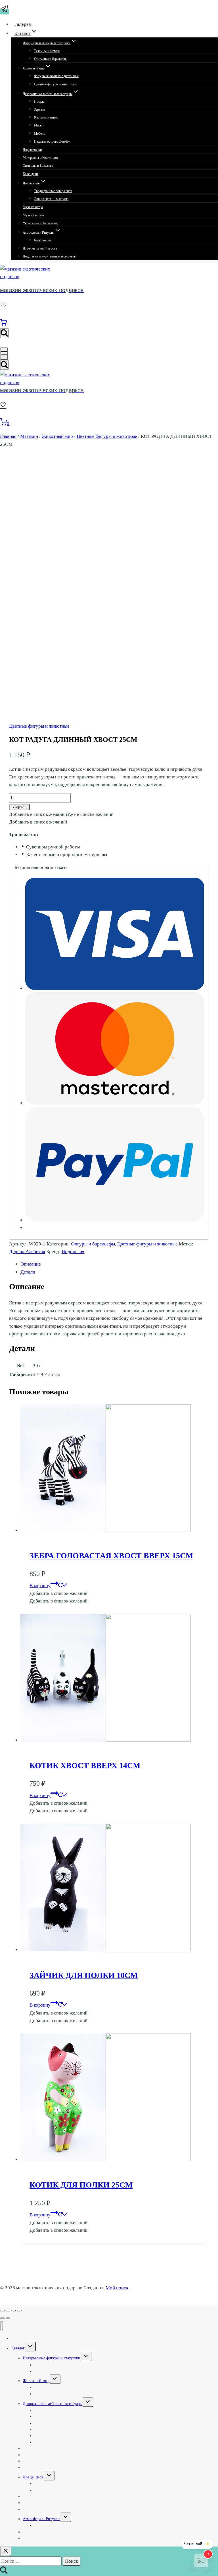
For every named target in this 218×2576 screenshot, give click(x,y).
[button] (61, 814)
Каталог (18, 2348)
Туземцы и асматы (47, 51)
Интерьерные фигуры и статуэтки (52, 2358)
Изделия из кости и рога (40, 248)
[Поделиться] (14, 2311)
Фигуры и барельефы (93, 1244)
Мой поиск (117, 2288)
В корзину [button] (40, 1586)
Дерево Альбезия (27, 1252)
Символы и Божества (38, 166)
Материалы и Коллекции (40, 158)
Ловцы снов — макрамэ (51, 199)
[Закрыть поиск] (6, 2551)
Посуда (39, 102)
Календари (30, 174)
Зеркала (40, 109)
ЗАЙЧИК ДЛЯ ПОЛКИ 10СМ (84, 1975)
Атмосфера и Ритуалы (41, 2519)
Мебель (39, 134)
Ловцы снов (33, 2477)
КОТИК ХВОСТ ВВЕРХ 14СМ (85, 1765)
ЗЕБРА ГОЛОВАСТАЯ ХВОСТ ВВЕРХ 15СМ (111, 1556)
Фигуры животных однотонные (56, 76)
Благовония (42, 240)
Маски (39, 125)
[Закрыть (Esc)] (19, 2311)
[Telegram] (5, 12)
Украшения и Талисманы (40, 223)
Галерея (23, 24)
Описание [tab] (31, 1264)
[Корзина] (3, 324)
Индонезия (73, 1252)
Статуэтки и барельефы (51, 59)
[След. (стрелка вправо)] (8, 2318)
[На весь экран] (8, 2311)
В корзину (19, 807)
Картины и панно (46, 117)
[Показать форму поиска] (4, 333)
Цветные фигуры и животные (55, 84)
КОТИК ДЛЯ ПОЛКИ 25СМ (81, 2185)
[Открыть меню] (4, 354)
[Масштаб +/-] (2, 2311)
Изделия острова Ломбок (52, 142)
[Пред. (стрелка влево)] (2, 2318)
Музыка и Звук (34, 215)
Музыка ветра (33, 207)
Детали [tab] (28, 1272)
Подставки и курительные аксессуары (50, 256)
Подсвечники (32, 150)
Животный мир (36, 2381)
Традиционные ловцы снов (53, 191)
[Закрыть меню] (2, 2326)
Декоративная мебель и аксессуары (53, 2404)
